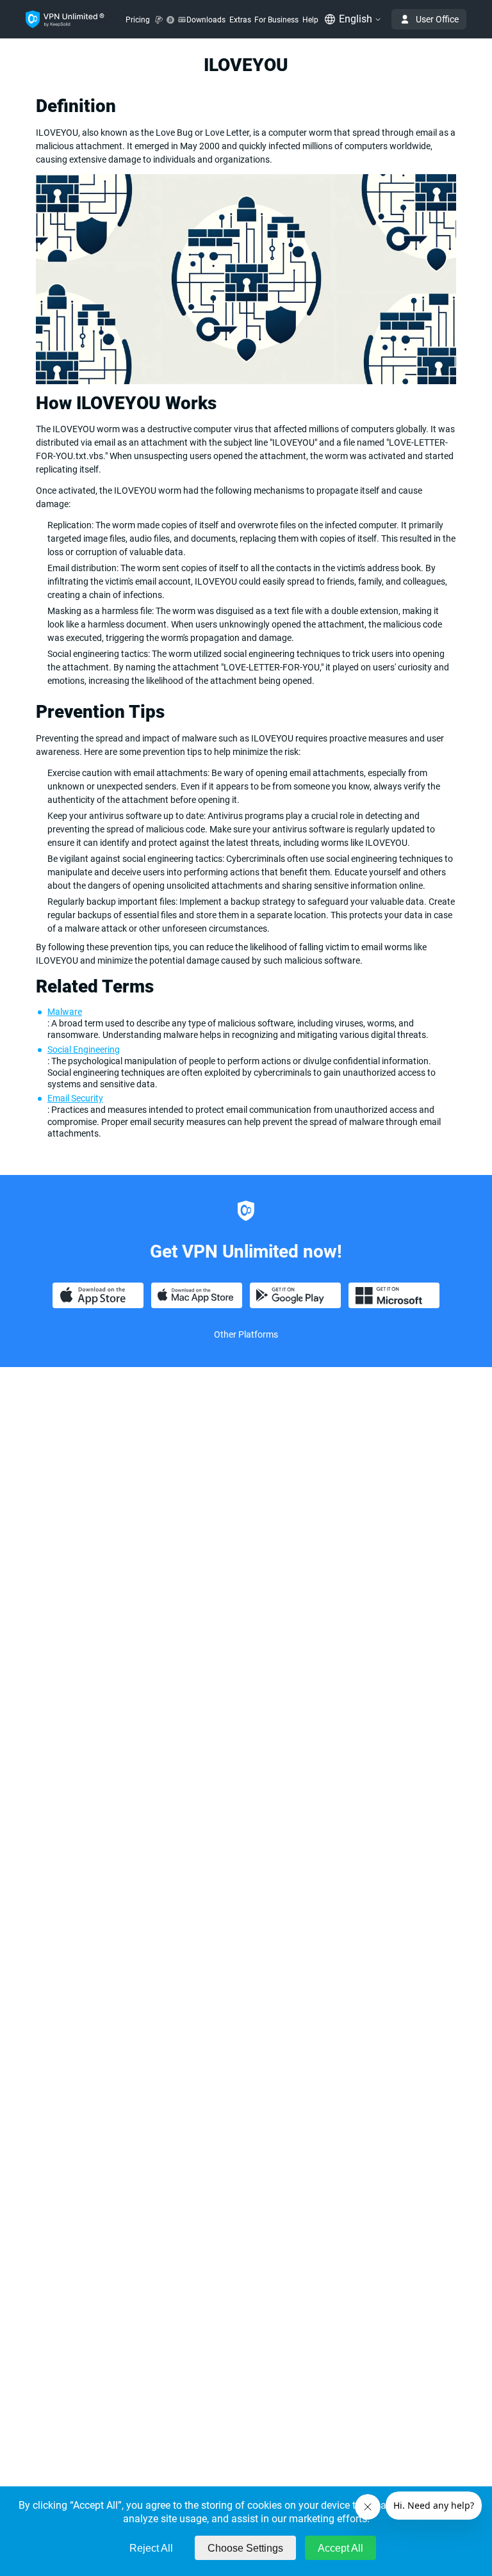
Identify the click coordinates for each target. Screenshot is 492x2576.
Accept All (340, 2548)
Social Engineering (84, 1049)
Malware (65, 1012)
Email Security (75, 1098)
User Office (437, 19)
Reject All (151, 2548)
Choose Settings (245, 2548)
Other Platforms (246, 1334)
